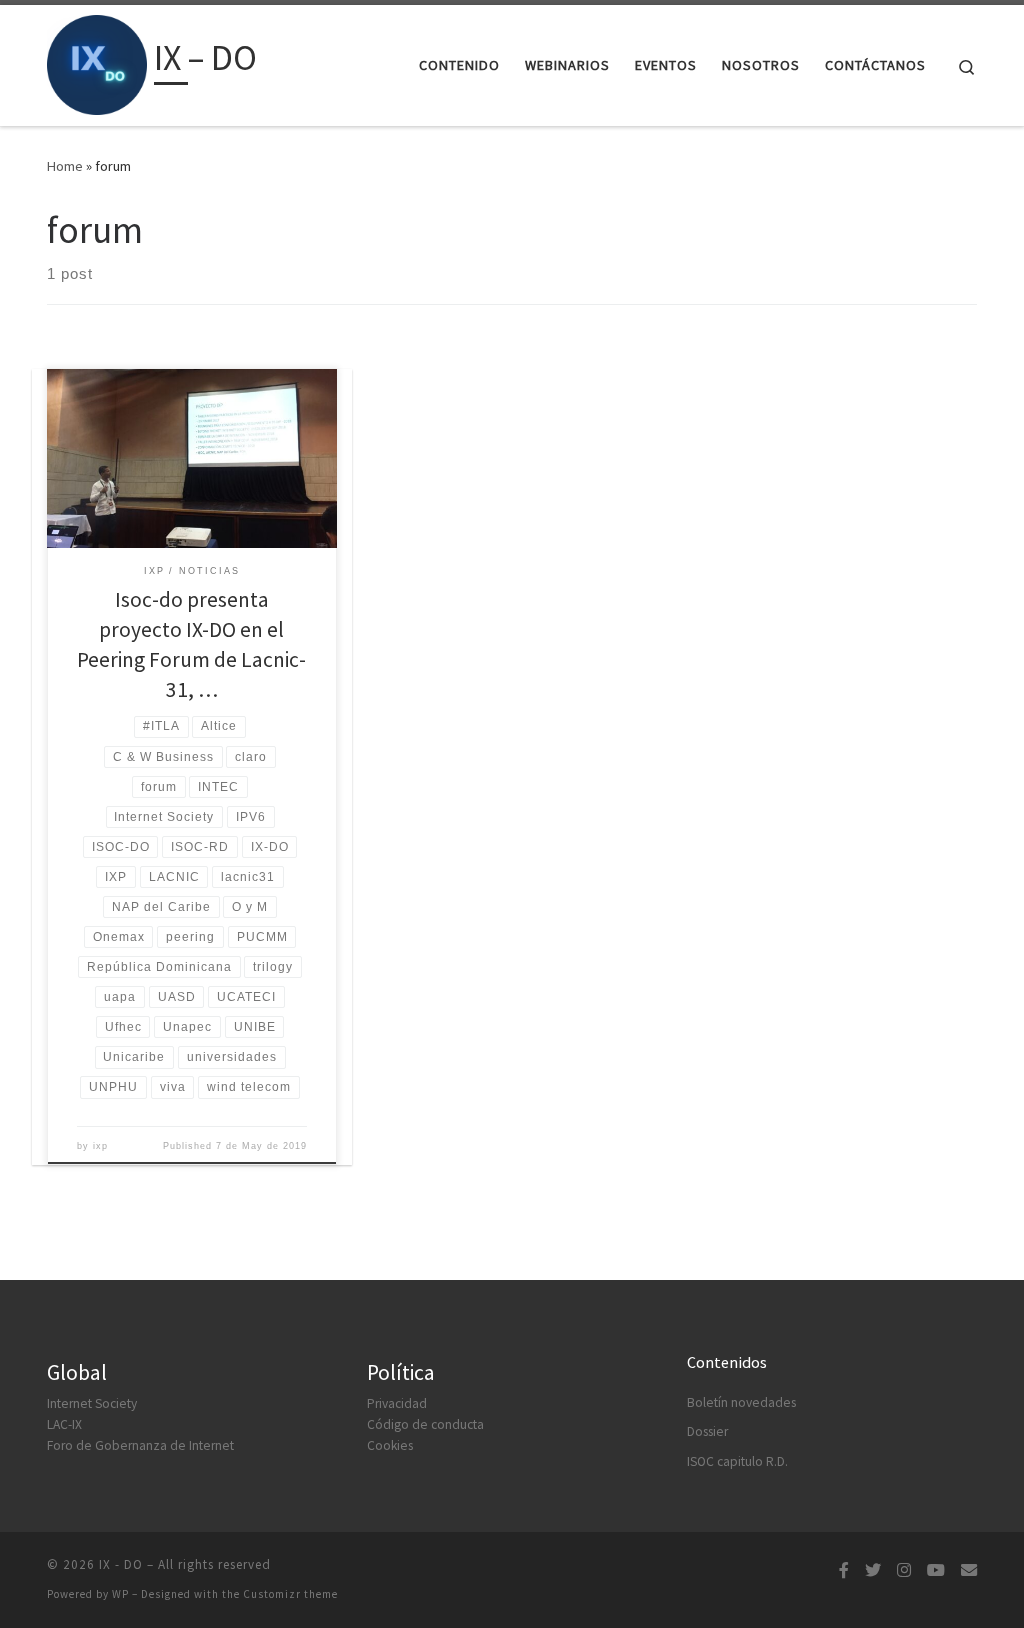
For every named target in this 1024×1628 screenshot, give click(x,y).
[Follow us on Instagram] (904, 1570)
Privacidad (397, 1403)
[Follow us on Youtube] (936, 1570)
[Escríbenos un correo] (969, 1570)
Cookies (390, 1445)
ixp (100, 1146)
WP (120, 1594)
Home (65, 166)
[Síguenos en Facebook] (844, 1570)
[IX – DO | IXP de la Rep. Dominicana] (97, 61)
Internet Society (92, 1403)
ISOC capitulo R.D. (737, 1461)
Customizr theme (290, 1594)
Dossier (707, 1431)
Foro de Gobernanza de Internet (140, 1445)
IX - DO (121, 1564)
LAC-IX (64, 1424)
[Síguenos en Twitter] (873, 1570)
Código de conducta (425, 1424)
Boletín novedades (741, 1402)
